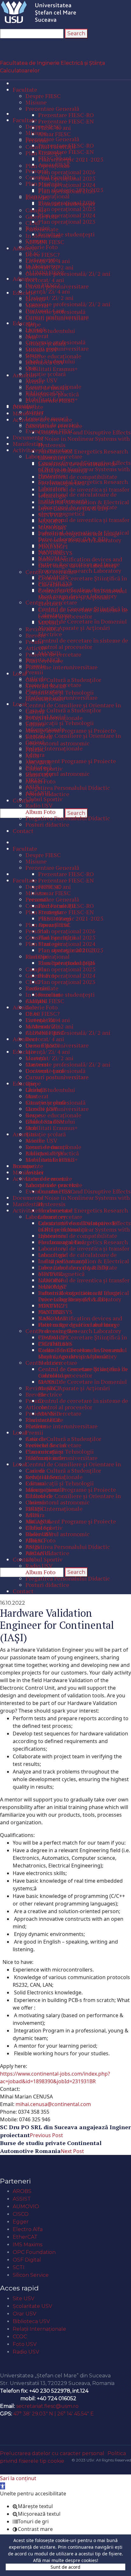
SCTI (19, 2267)
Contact (15, 2365)
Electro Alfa (28, 2229)
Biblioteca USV (31, 2321)
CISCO (21, 2214)
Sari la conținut (18, 2478)
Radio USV (26, 2352)
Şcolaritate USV (32, 2306)
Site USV (24, 2299)
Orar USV (24, 2314)
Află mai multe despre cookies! (66, 2560)
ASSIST (22, 2199)
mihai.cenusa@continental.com (53, 2104)
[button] (3, 2486)
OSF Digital (27, 2260)
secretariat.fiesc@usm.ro (47, 2406)
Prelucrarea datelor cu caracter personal (52, 2453)
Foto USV (25, 2344)
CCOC (20, 2337)
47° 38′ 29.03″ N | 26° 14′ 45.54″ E (54, 2414)
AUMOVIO (26, 2206)
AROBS (22, 2191)
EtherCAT (25, 2237)
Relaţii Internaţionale (39, 2329)
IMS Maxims (28, 2245)
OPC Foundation (34, 2252)
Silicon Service (31, 2275)
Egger (21, 2222)
